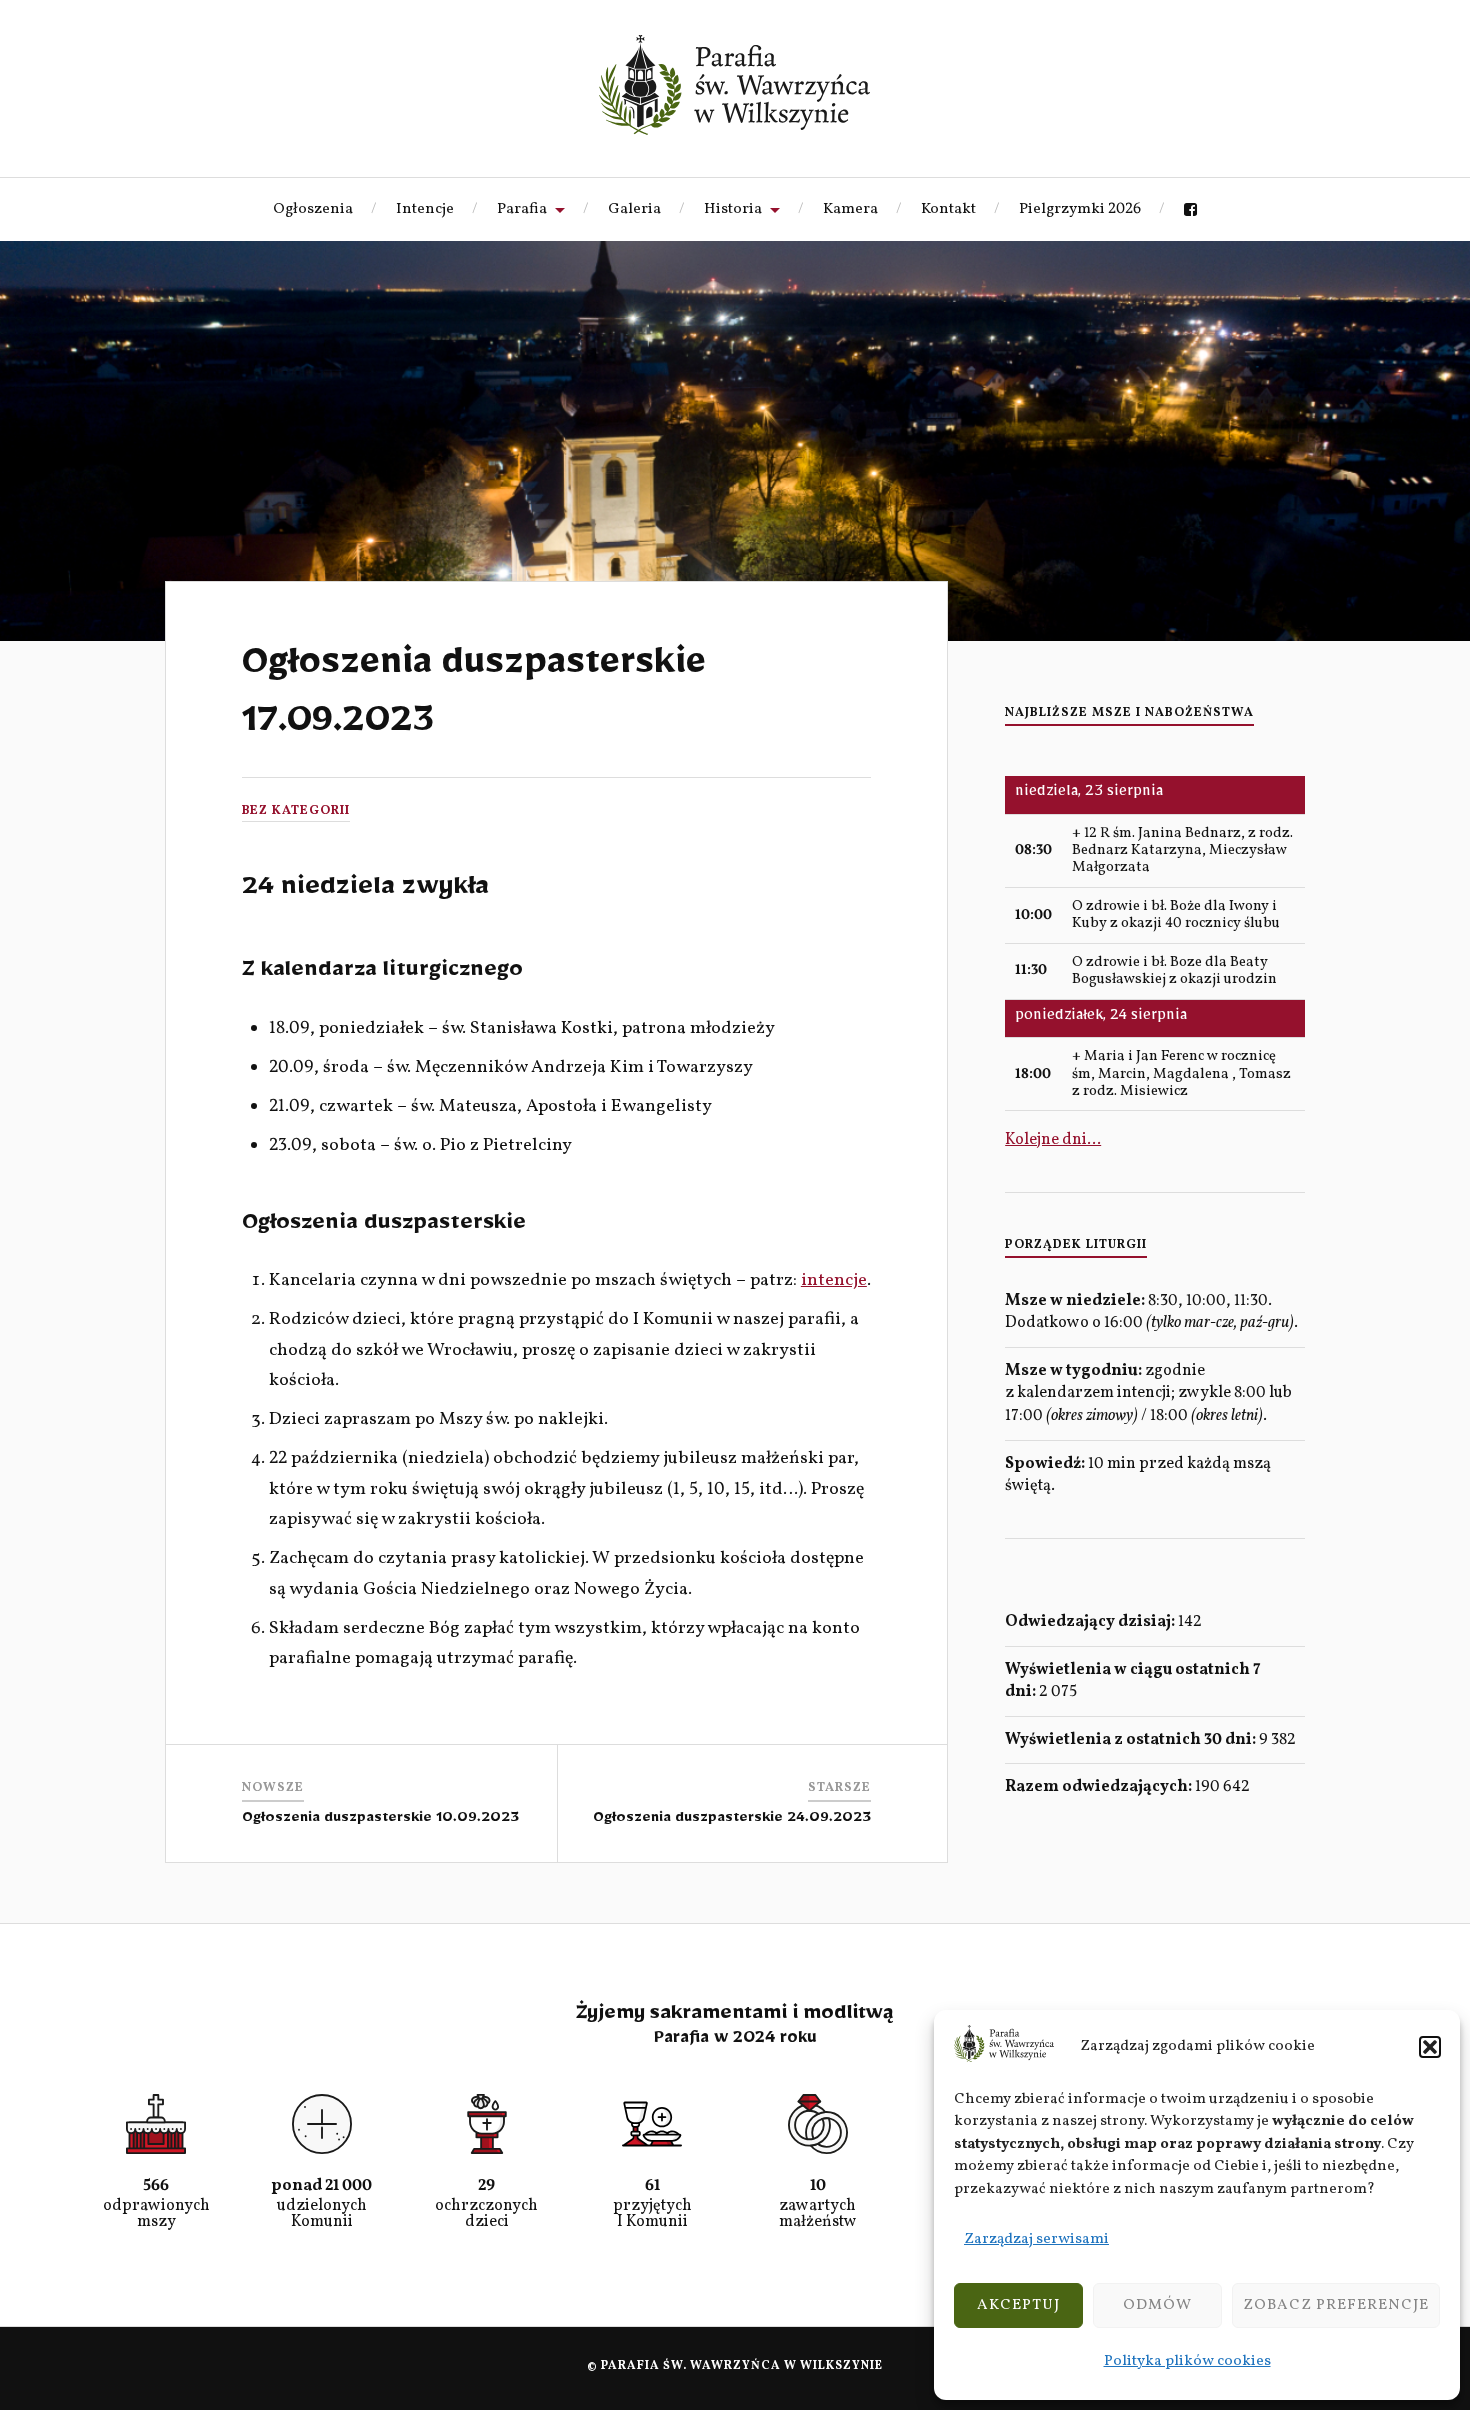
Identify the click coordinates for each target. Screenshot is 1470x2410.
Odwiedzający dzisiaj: (1091, 1622)
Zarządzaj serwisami (1036, 2239)
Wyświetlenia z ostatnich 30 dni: (1132, 1740)
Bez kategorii (296, 811)
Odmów (1157, 2305)
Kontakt (948, 209)
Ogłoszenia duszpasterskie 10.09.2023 (380, 1820)
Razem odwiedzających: (1100, 1787)
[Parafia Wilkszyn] (734, 85)
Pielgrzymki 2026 (1080, 209)
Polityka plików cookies (1187, 2361)
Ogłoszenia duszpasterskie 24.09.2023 (732, 1820)
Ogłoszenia (313, 209)
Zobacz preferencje (1336, 2305)
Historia (733, 209)
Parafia (522, 209)
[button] (1430, 2047)
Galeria (634, 209)
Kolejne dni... (1053, 1140)
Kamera (850, 209)
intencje (834, 1280)
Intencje (425, 209)
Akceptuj (1018, 2305)
